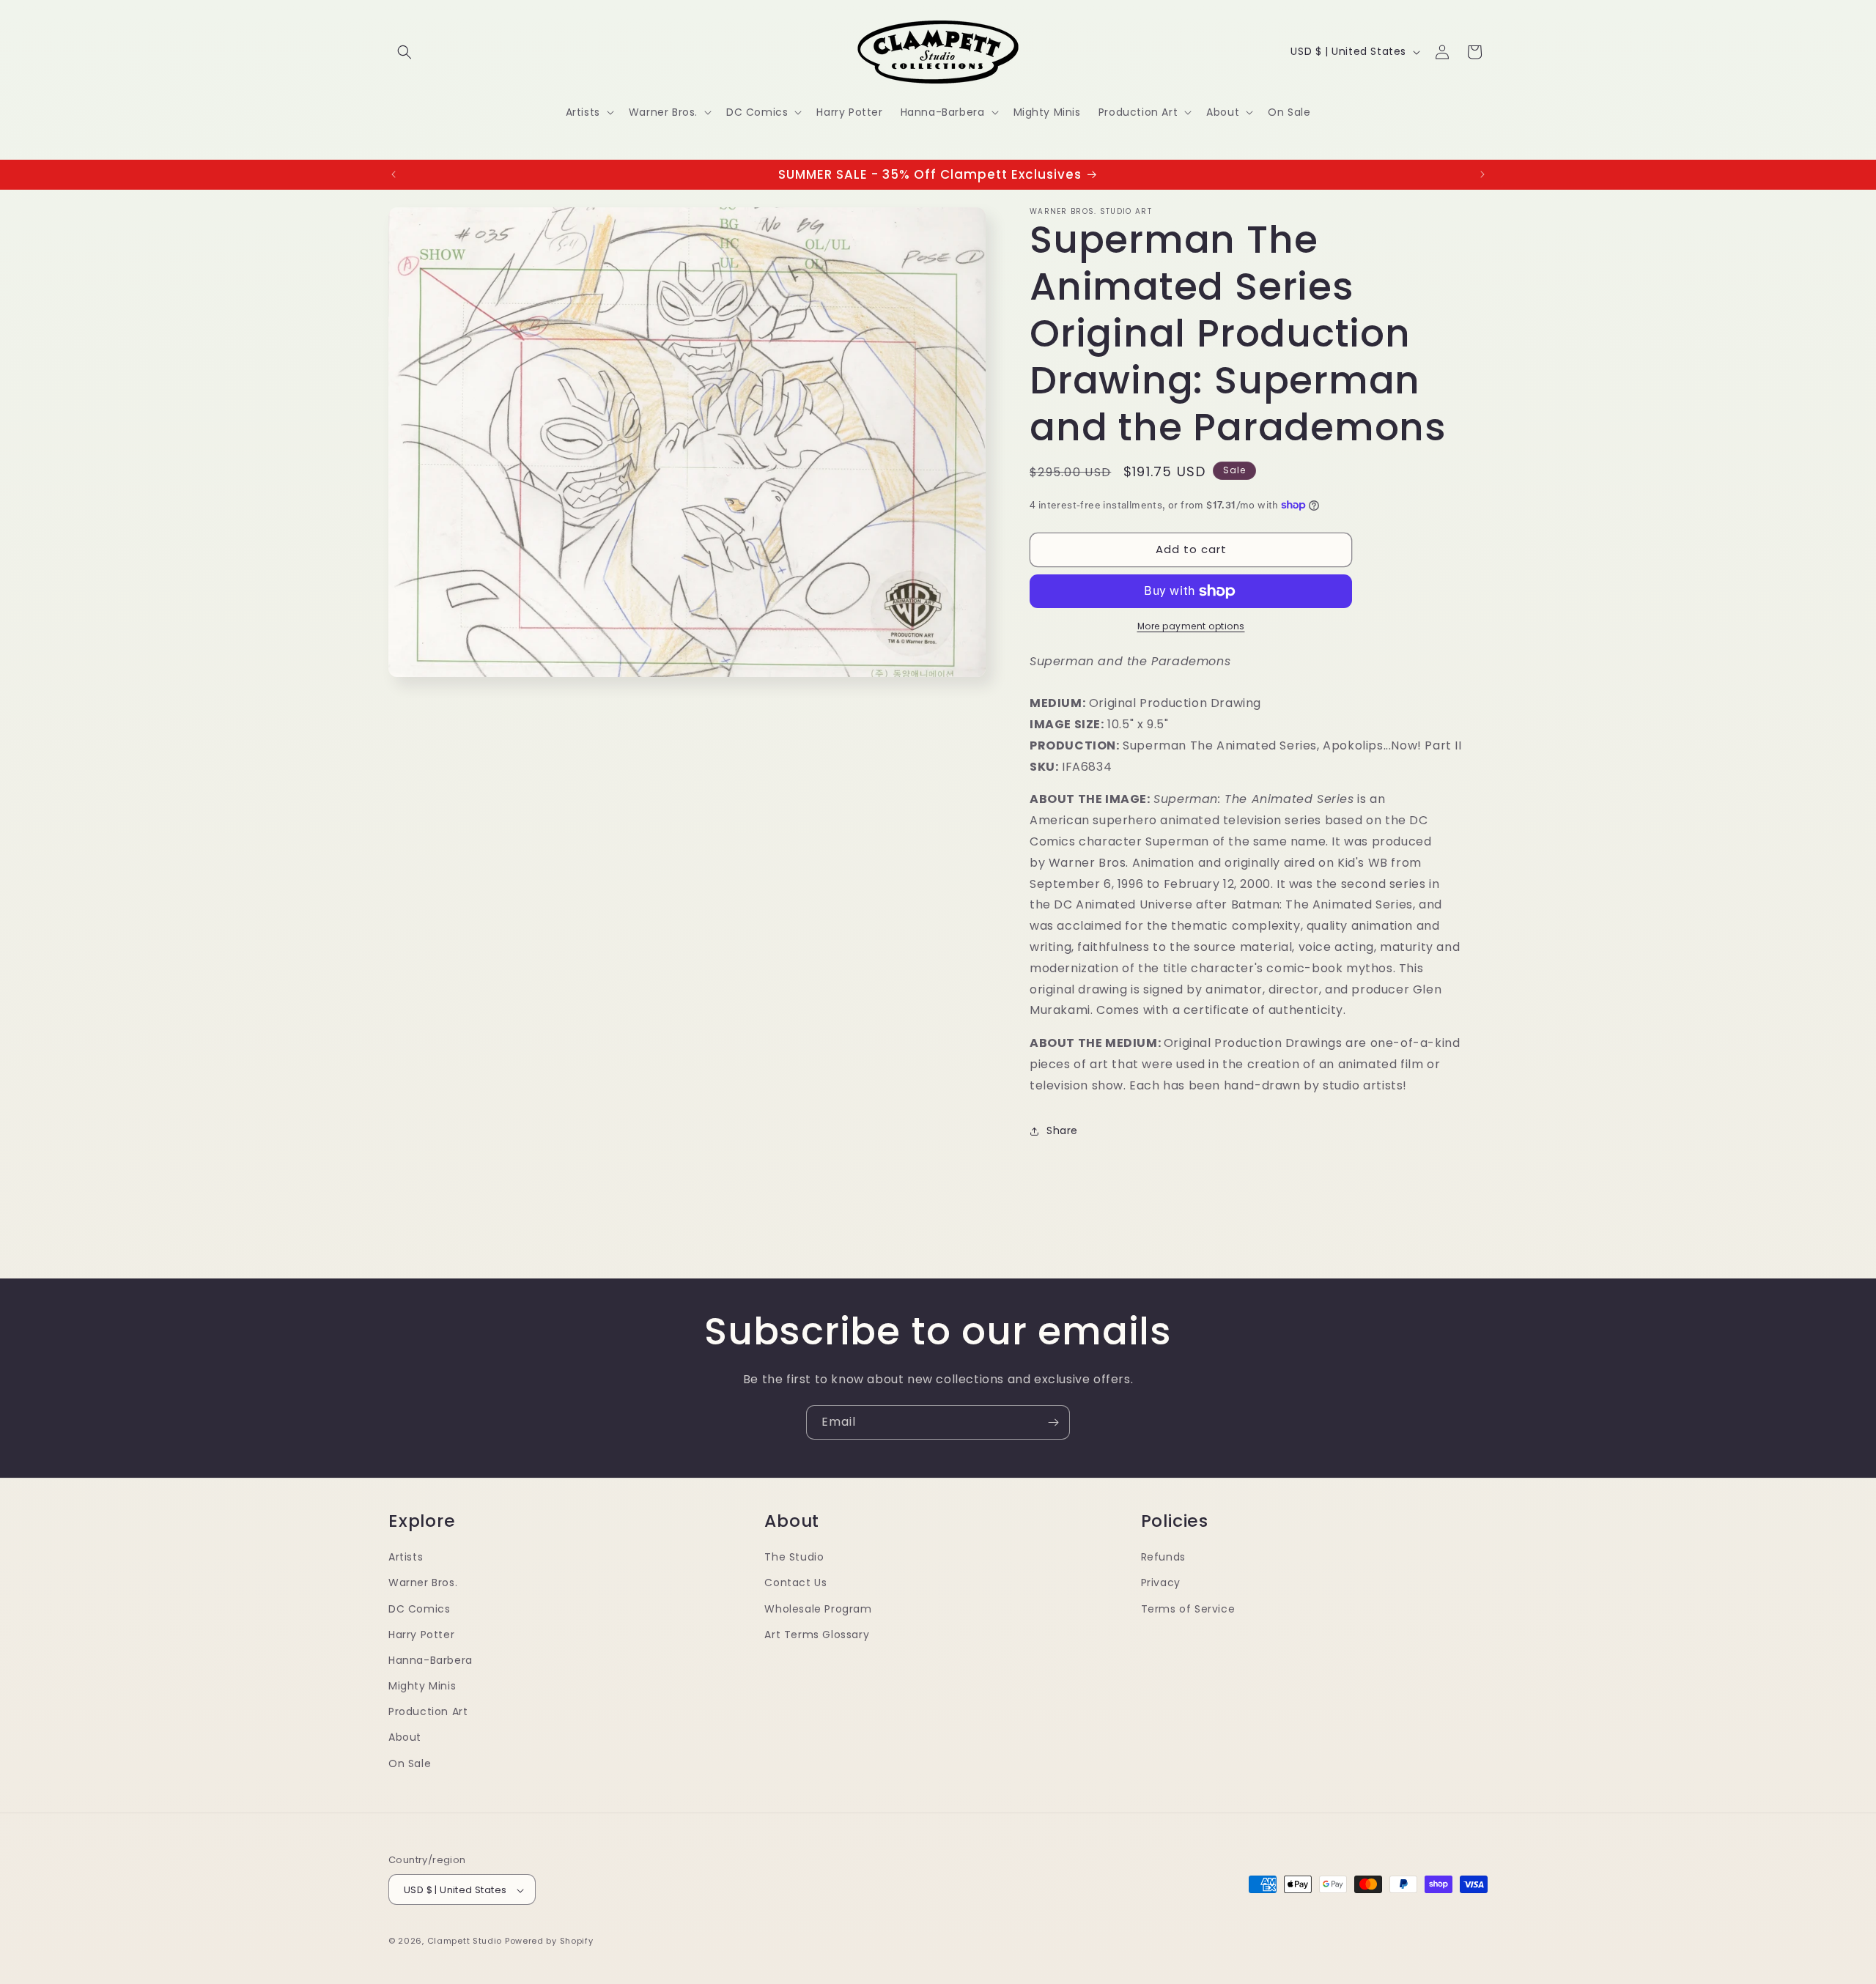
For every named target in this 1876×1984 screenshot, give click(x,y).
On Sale (410, 1763)
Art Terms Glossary (817, 1634)
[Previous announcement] (394, 174)
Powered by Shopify (549, 1942)
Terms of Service (1188, 1608)
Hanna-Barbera (431, 1659)
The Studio (794, 1556)
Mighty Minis (422, 1685)
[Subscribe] (1053, 1422)
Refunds (1163, 1556)
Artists (406, 1556)
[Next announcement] (1482, 174)
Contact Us (795, 1583)
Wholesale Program (818, 1608)
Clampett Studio (465, 1942)
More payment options (1191, 626)
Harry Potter (421, 1634)
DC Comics (419, 1608)
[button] (405, 52)
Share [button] (1062, 1130)
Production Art (428, 1711)
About (405, 1737)
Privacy (1161, 1583)
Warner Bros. (423, 1583)
